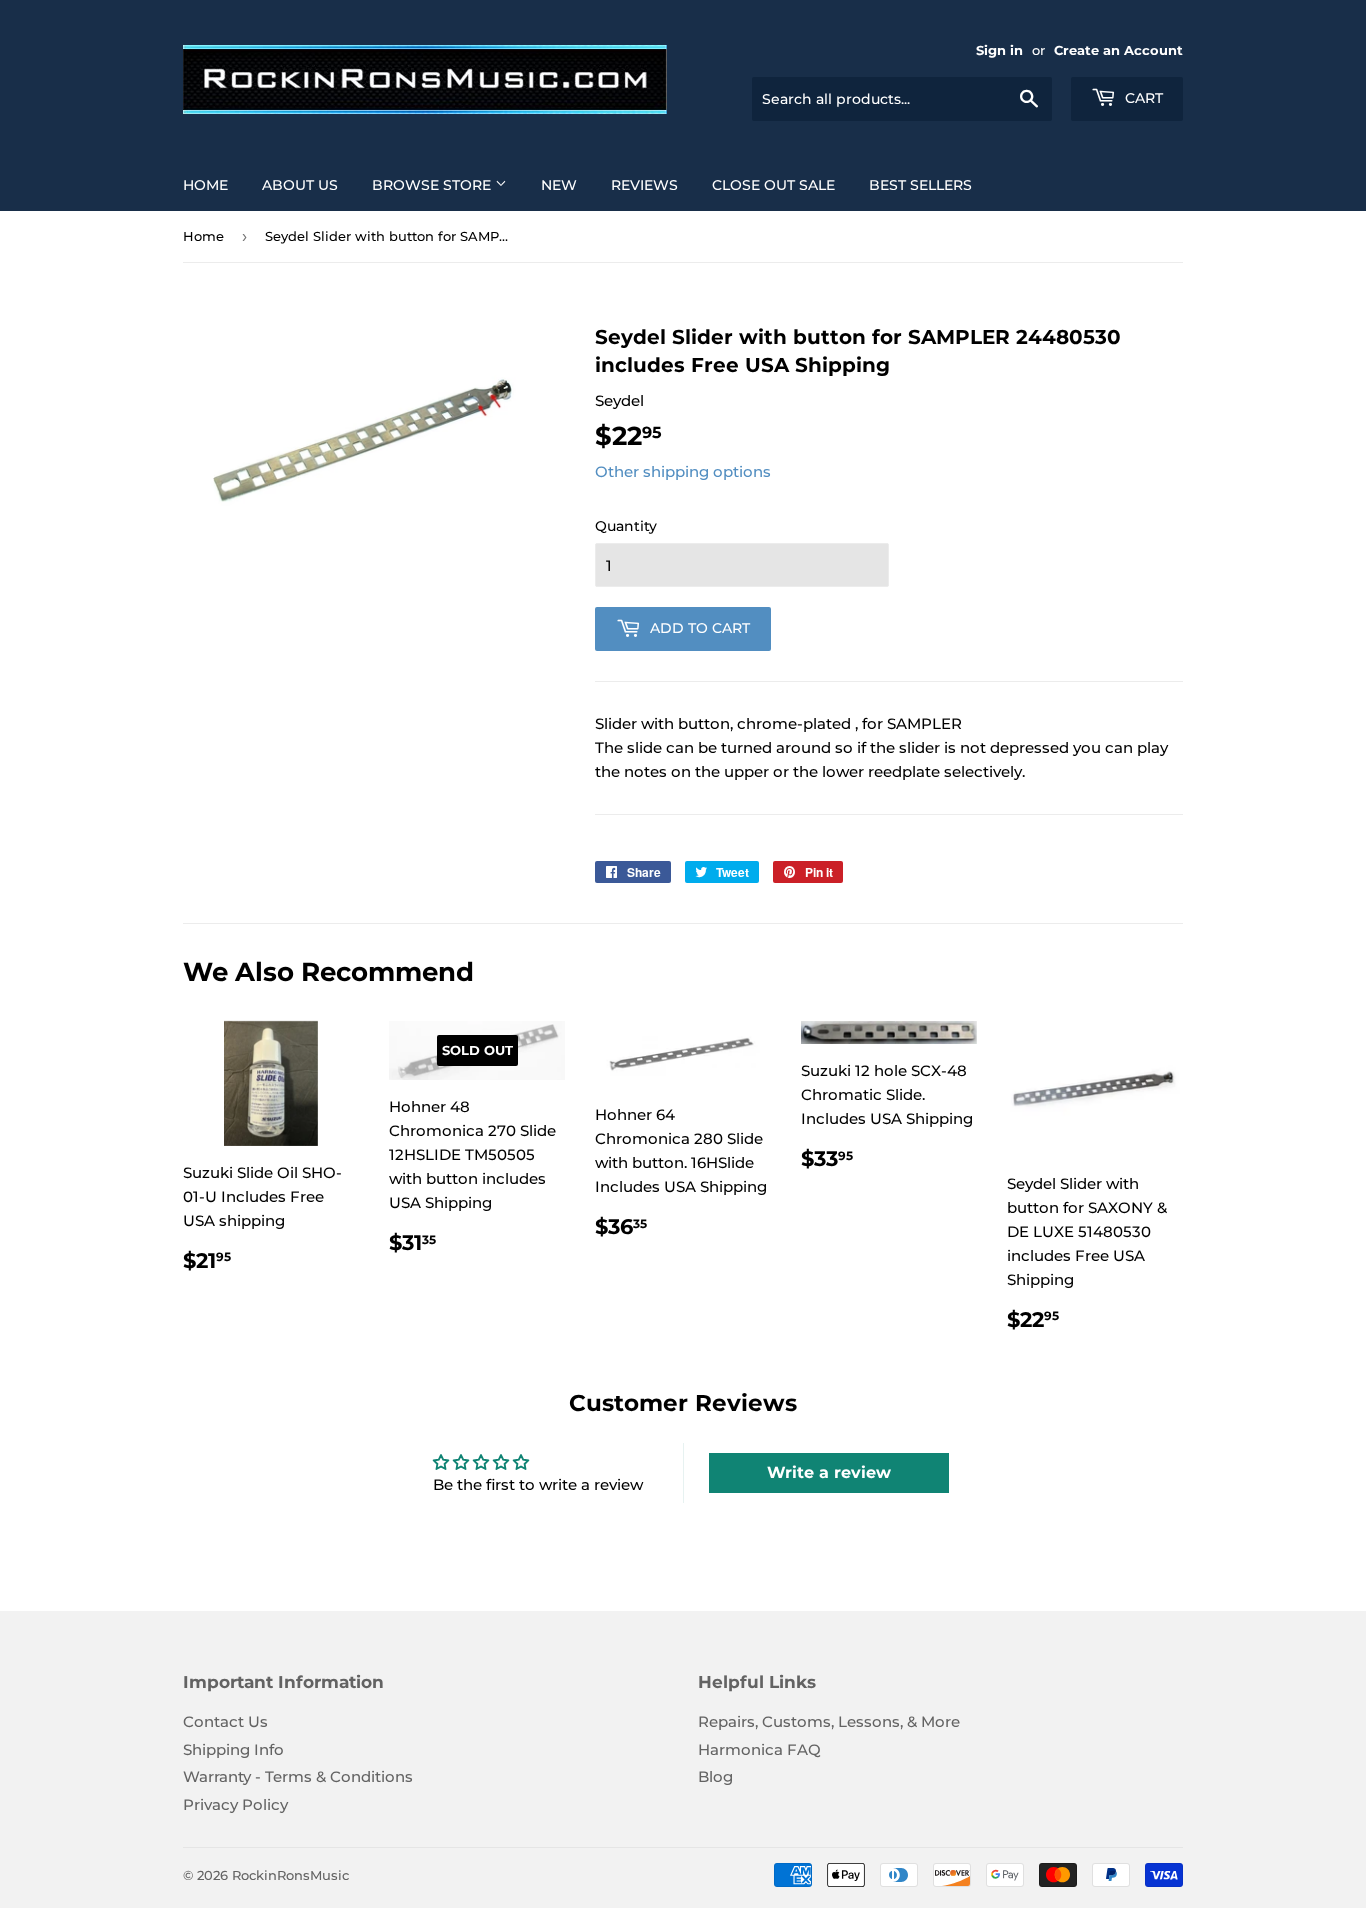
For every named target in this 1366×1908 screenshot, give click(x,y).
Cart (1142, 98)
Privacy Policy (235, 1804)
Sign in (999, 50)
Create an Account (1118, 50)
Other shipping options (683, 471)
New (559, 185)
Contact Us (225, 1721)
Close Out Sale (773, 185)
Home (205, 185)
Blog (715, 1776)
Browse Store (433, 185)
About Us (300, 185)
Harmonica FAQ (759, 1749)
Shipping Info (233, 1749)
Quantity (626, 526)
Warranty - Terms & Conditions (298, 1776)
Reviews (644, 185)
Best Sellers (920, 185)
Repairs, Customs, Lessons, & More (829, 1721)
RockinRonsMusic (290, 1875)
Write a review (829, 1472)
